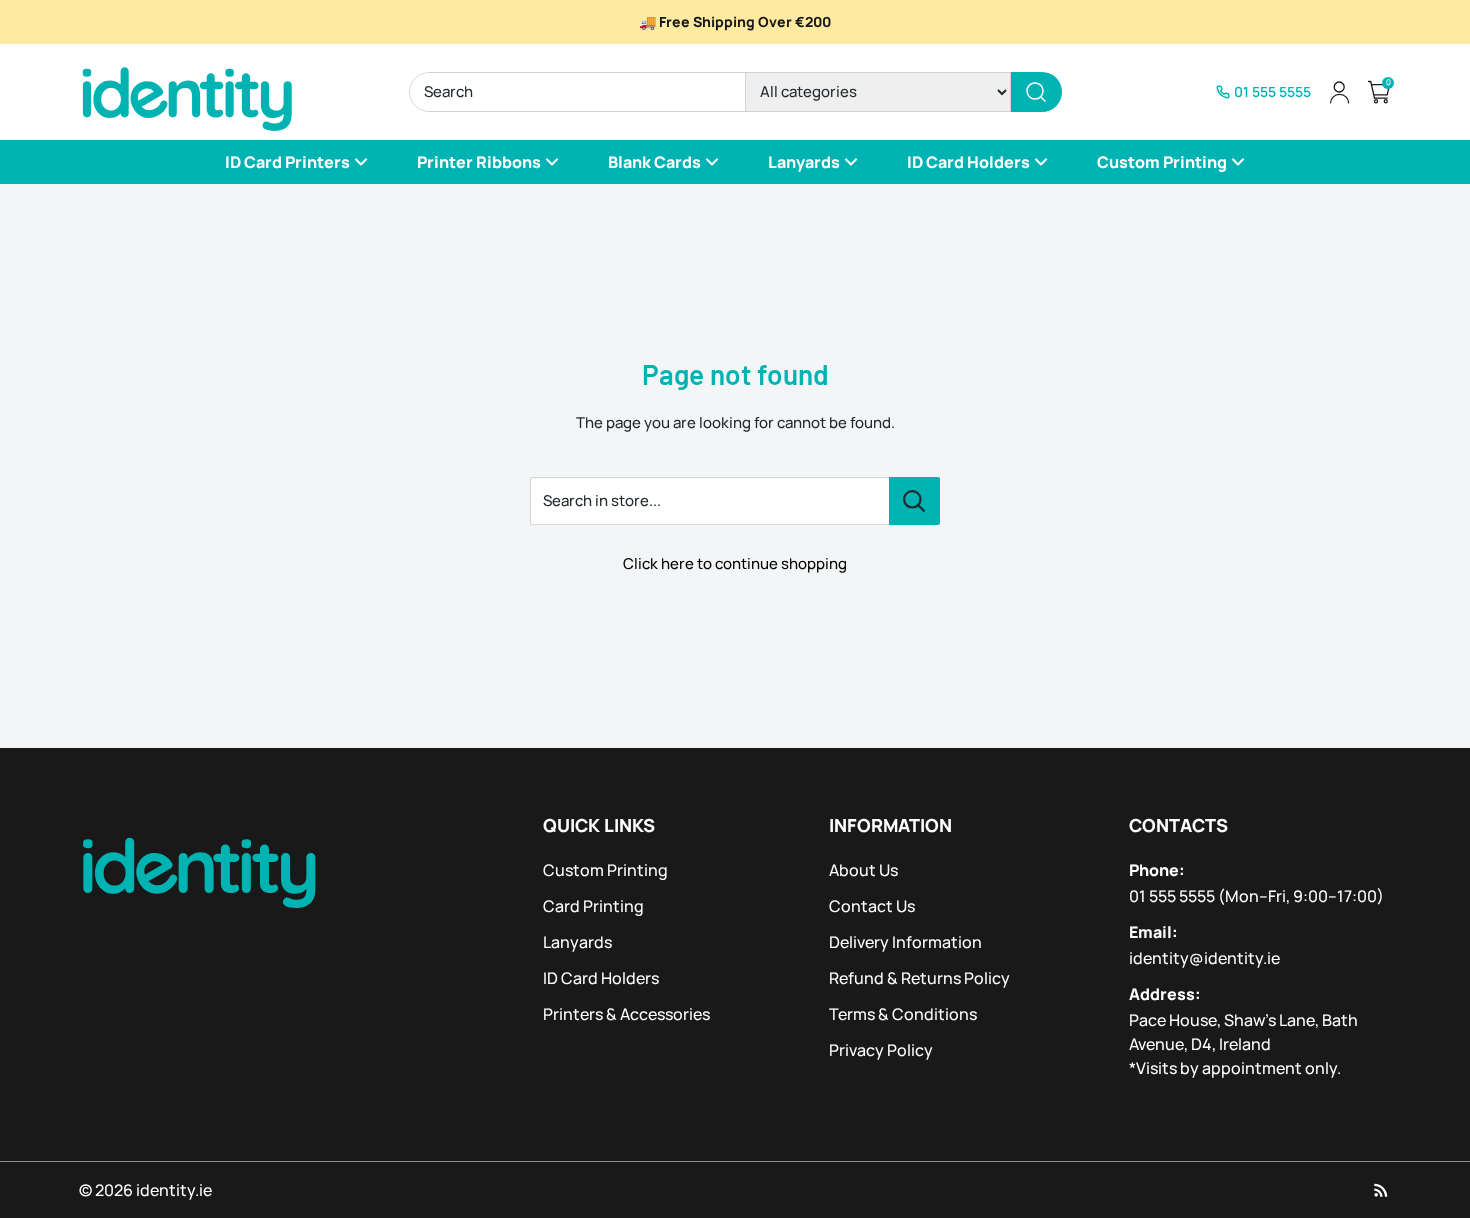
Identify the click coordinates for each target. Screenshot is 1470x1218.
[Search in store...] (914, 501)
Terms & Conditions (903, 1014)
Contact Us (872, 906)
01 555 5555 (1172, 896)
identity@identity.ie (1204, 958)
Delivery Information (905, 942)
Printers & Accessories (626, 1014)
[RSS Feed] (1381, 1190)
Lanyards (577, 942)
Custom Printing (605, 870)
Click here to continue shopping (735, 563)
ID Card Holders (601, 978)
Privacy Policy (881, 1050)
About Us (863, 870)
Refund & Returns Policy (919, 978)
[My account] (1339, 92)
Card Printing (593, 906)
